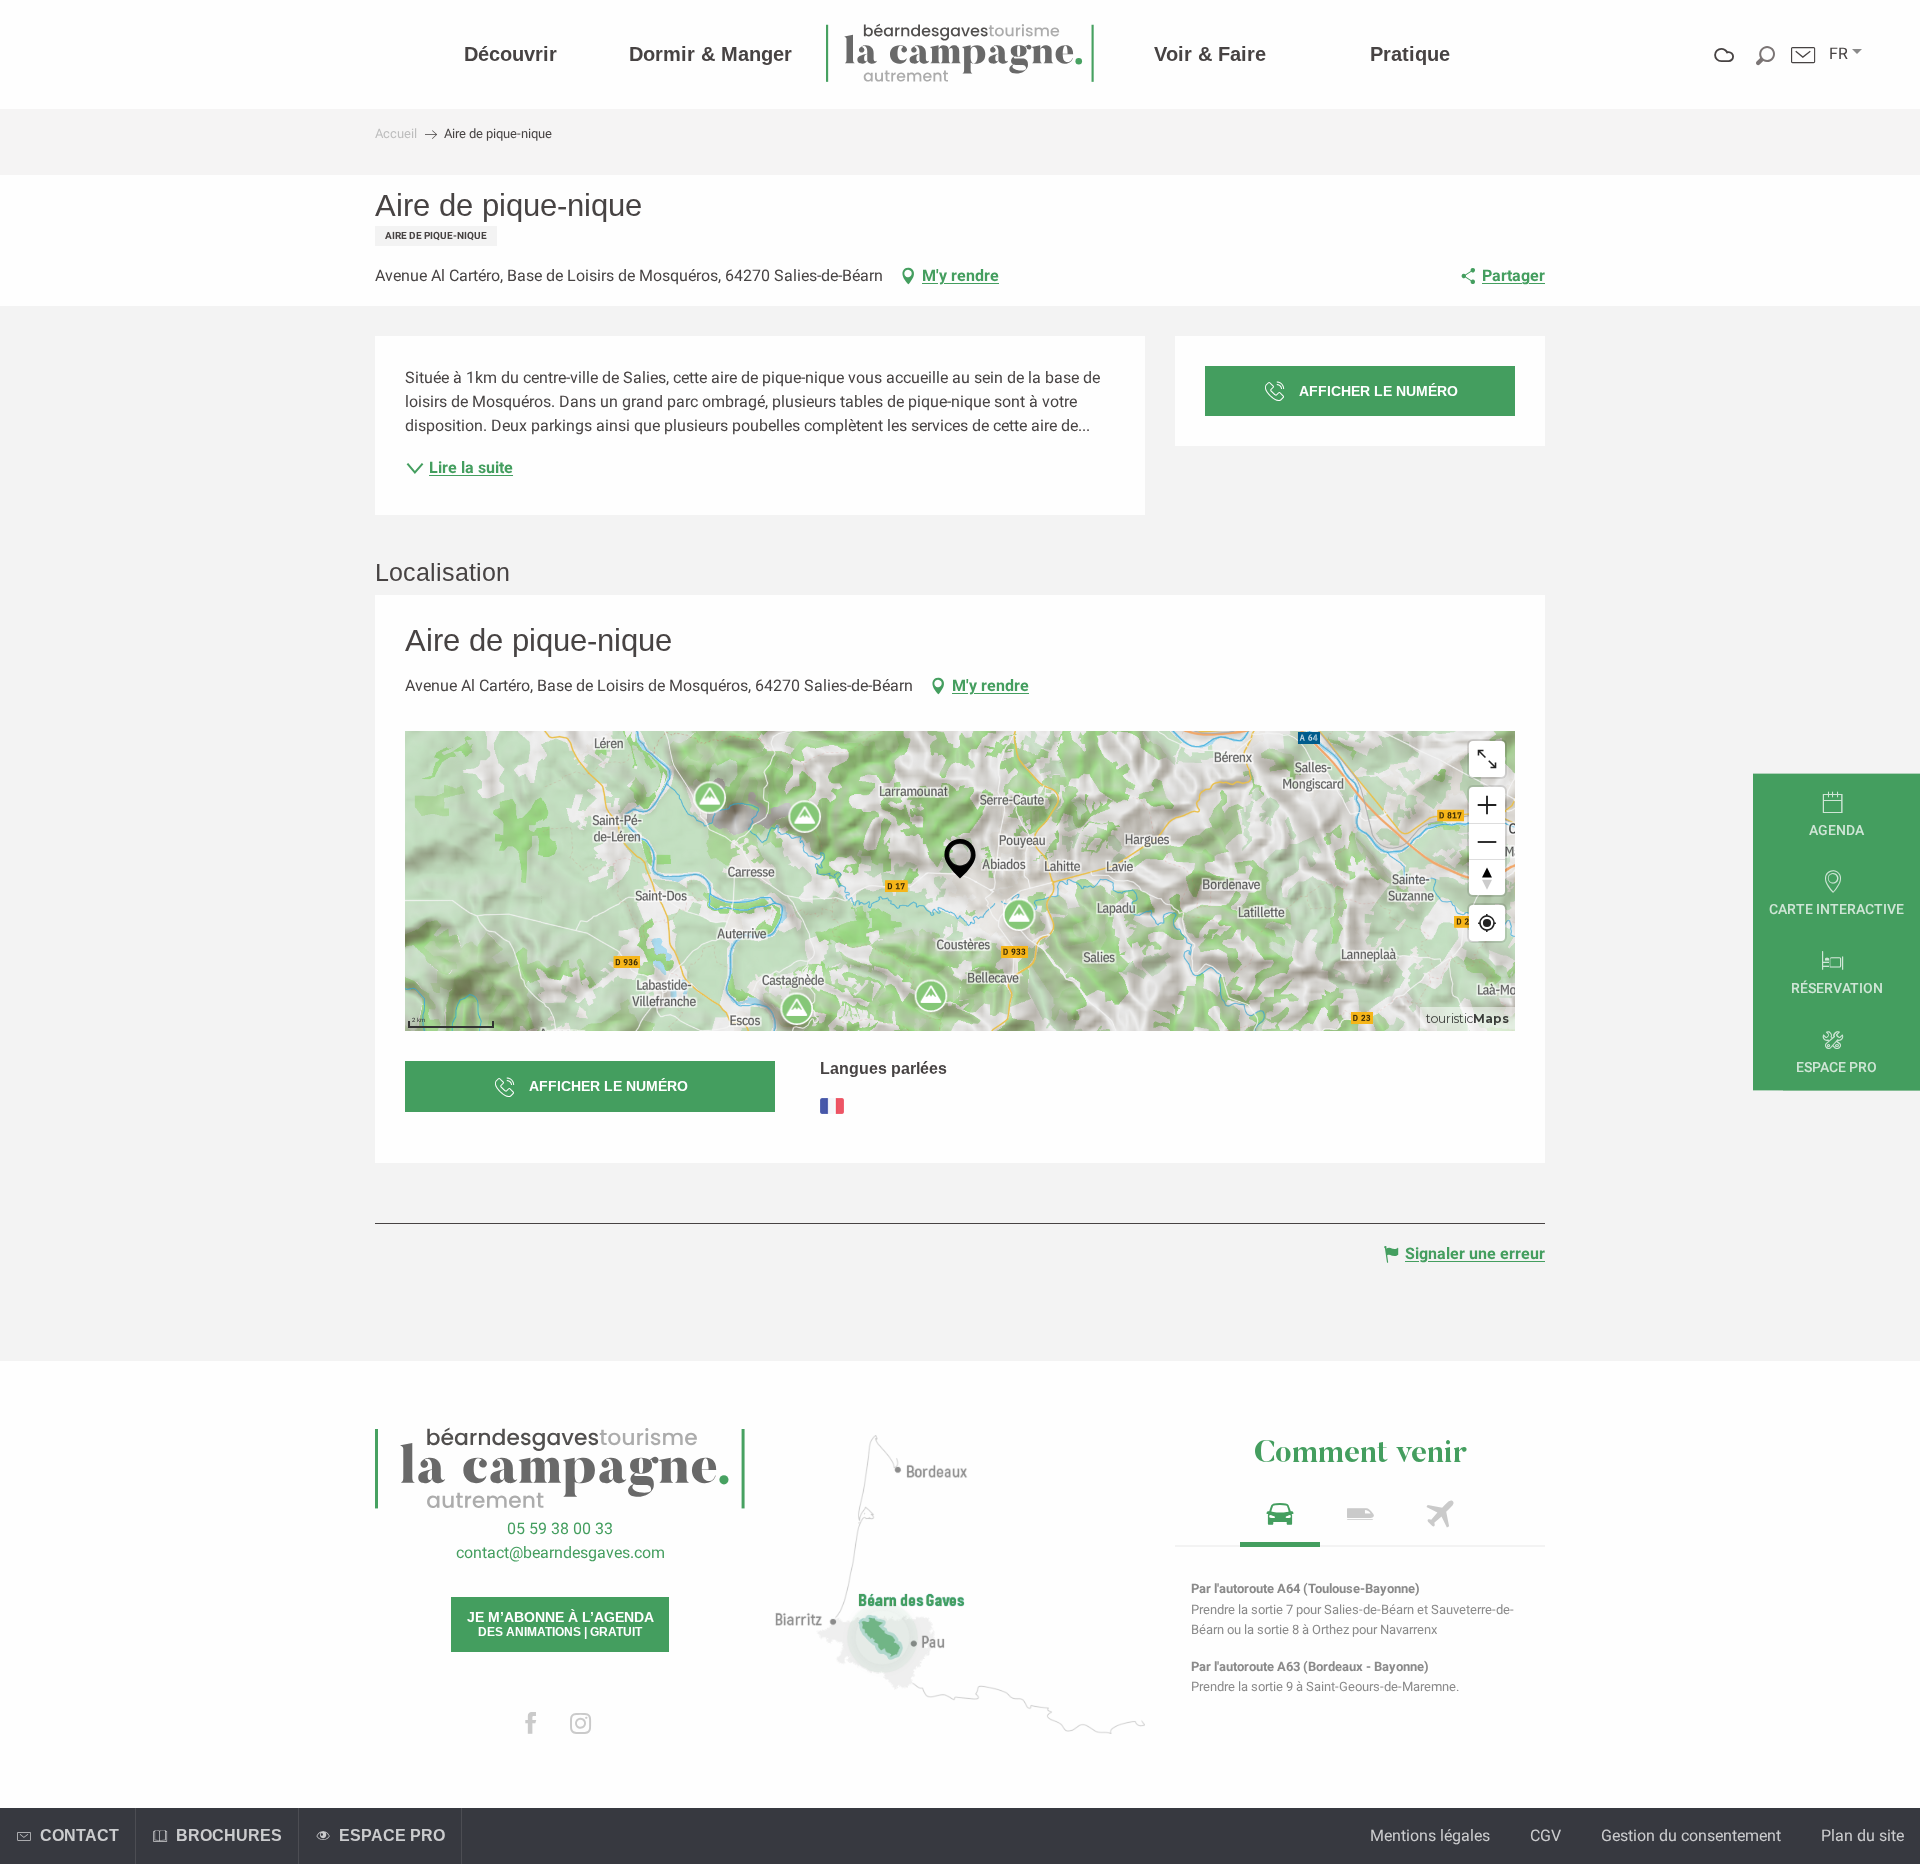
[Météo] (1724, 69)
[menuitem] (510, 54)
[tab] (1280, 1520)
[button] (1838, 54)
